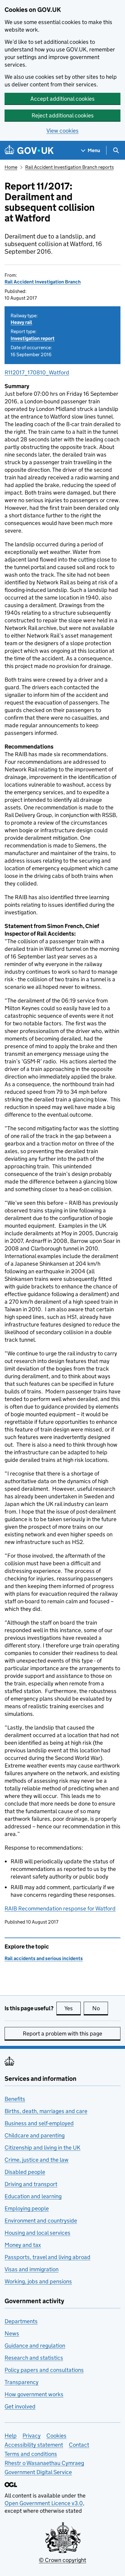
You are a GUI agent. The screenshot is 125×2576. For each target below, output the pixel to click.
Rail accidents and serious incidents (44, 1958)
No (100, 2008)
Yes (73, 2008)
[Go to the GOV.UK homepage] (29, 150)
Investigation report (33, 338)
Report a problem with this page (62, 2034)
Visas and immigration (32, 2269)
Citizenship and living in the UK (42, 2148)
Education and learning (33, 2196)
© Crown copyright (62, 2560)
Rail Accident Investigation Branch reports (69, 167)
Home (11, 167)
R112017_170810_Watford (37, 372)
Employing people (27, 2208)
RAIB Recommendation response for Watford (60, 1909)
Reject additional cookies (63, 115)
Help (11, 2436)
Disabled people (25, 2172)
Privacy (32, 2436)
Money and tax (23, 2245)
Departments (21, 2321)
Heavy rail (21, 322)
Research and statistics (34, 2358)
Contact (79, 2445)
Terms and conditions (31, 2454)
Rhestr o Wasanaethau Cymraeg (44, 2463)
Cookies (56, 2436)
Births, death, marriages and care (46, 2111)
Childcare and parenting (35, 2135)
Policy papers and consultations (44, 2370)
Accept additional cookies (62, 99)
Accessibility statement (34, 2445)
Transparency (22, 2382)
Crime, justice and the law (37, 2160)
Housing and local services (37, 2233)
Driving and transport (31, 2184)
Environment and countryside (41, 2221)
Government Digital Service (38, 2472)
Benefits (15, 2099)
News (12, 2333)
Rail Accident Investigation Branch (43, 282)
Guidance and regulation (35, 2346)
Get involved (20, 2406)
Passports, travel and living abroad (47, 2257)
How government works (34, 2394)
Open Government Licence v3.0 (44, 2503)
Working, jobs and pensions (38, 2281)
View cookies (62, 131)
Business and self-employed (39, 2123)
